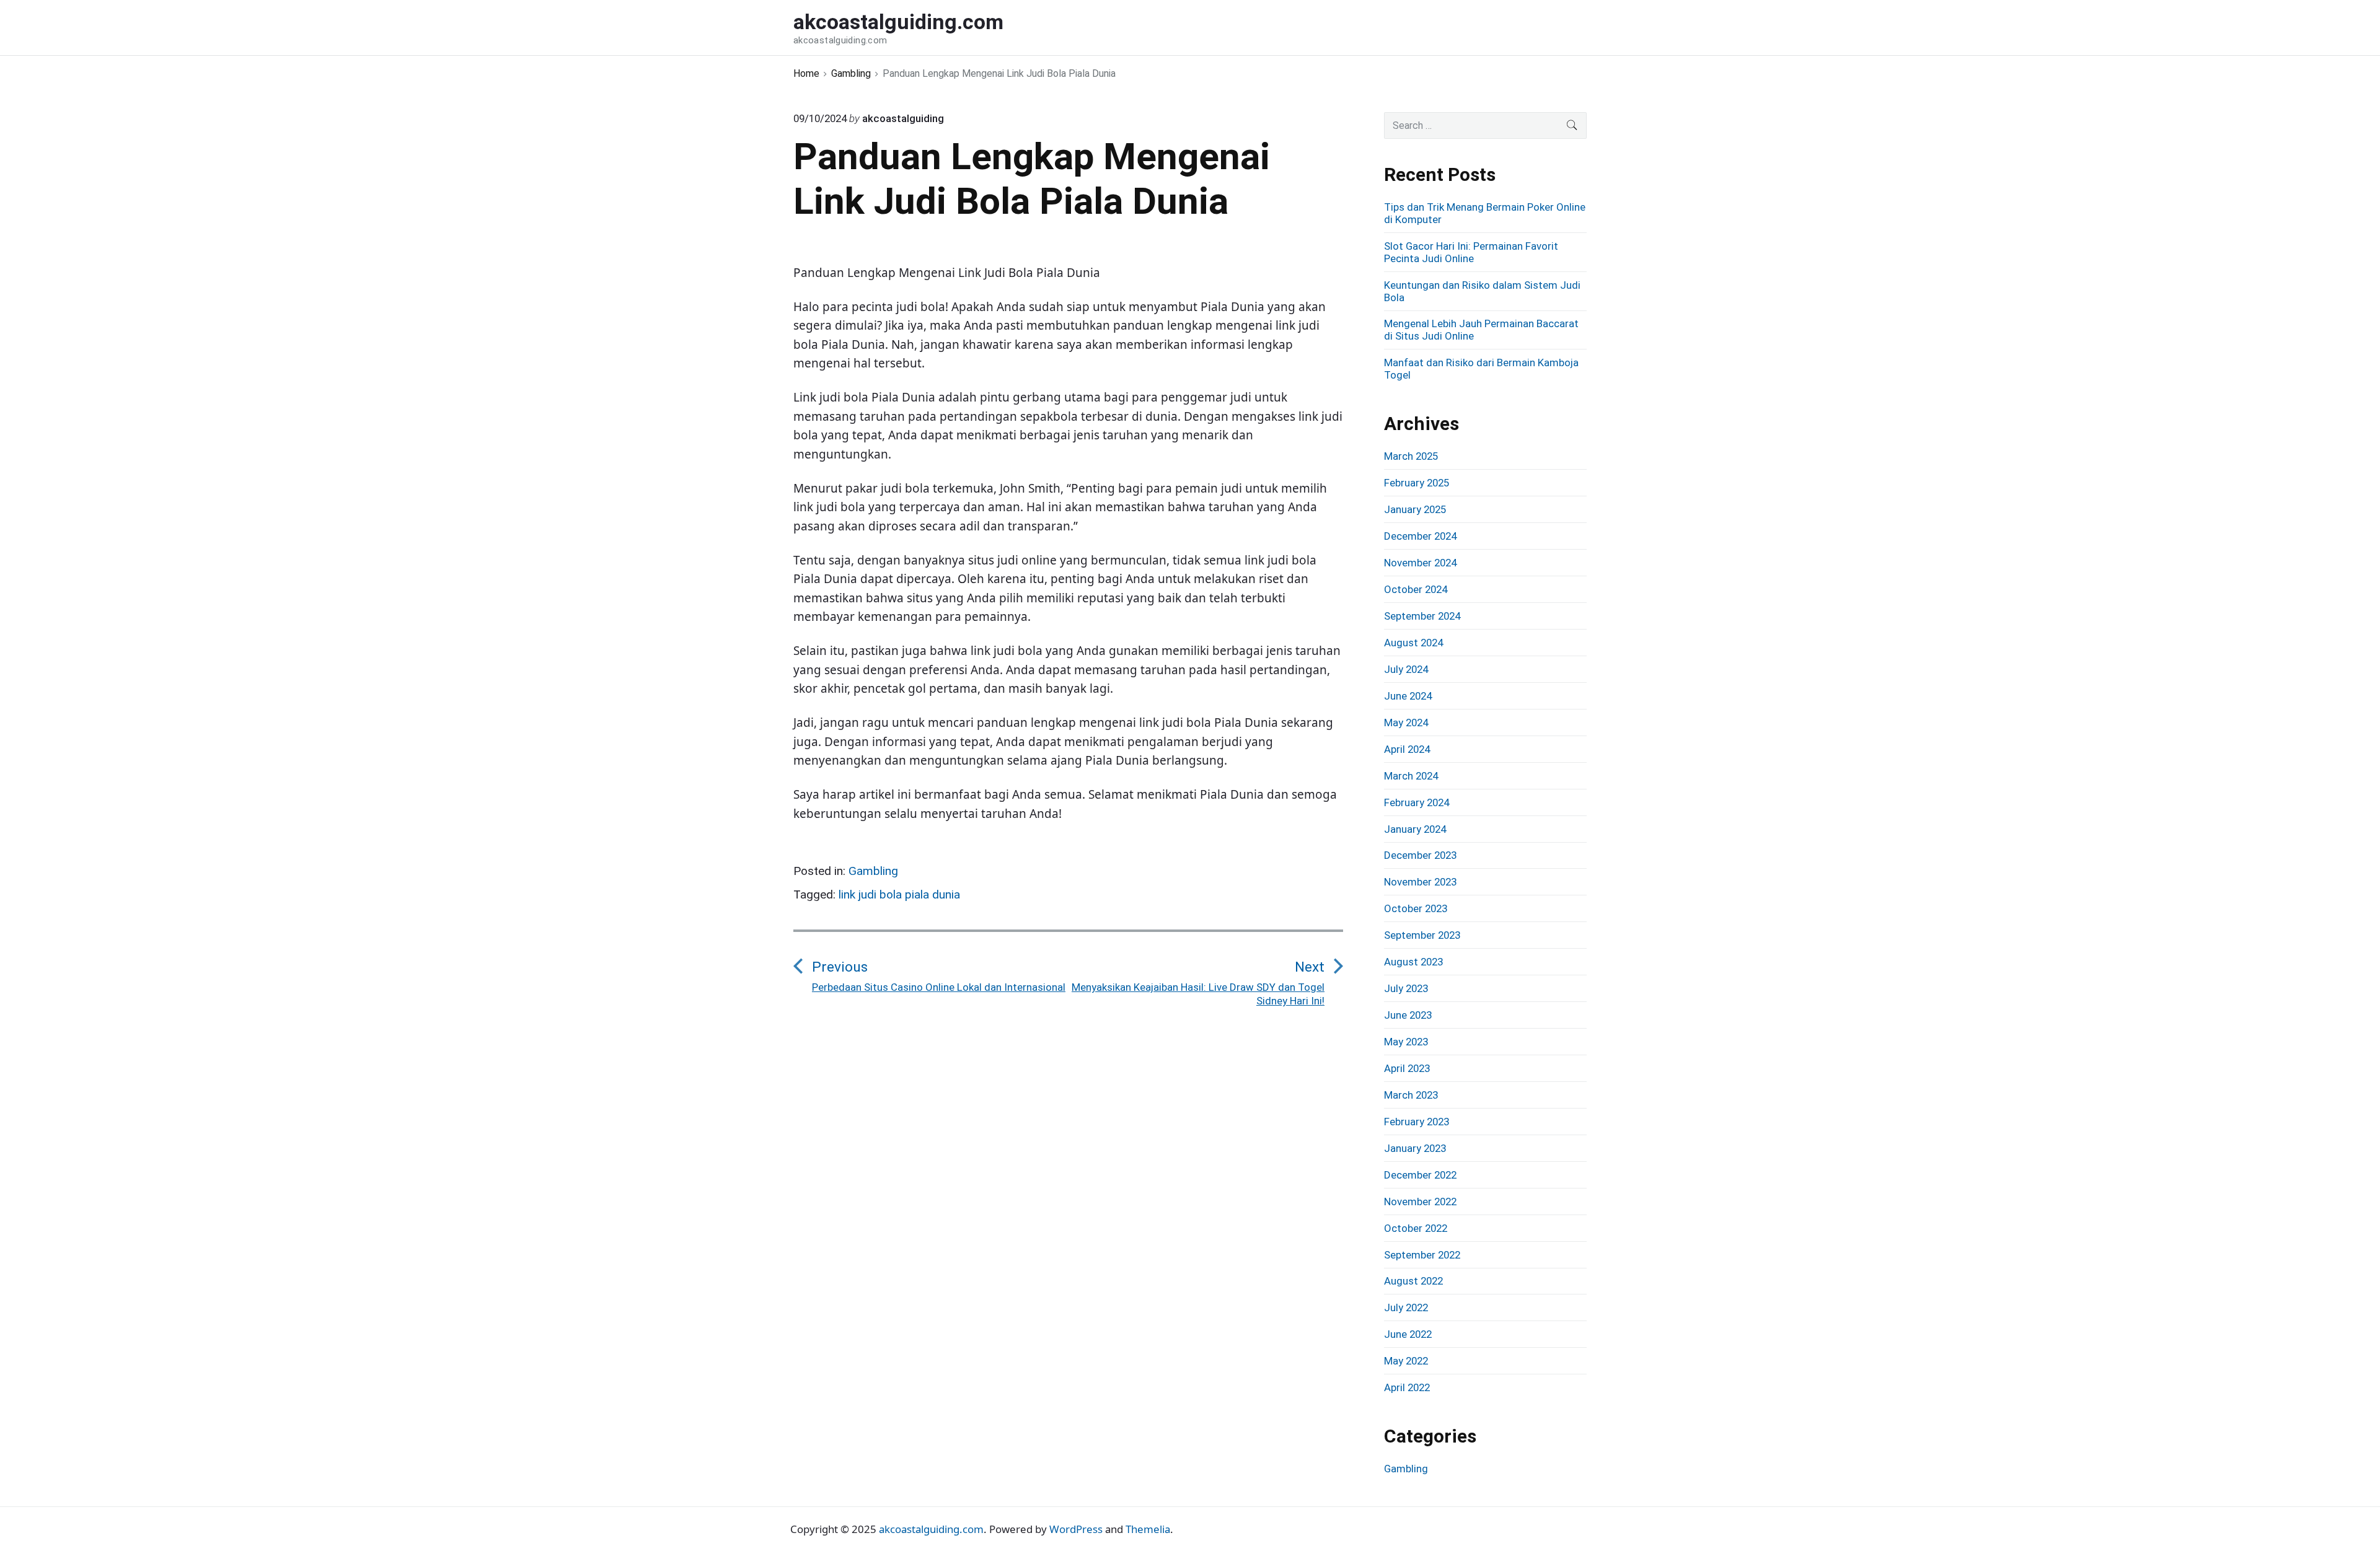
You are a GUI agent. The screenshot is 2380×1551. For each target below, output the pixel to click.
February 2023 (1417, 1122)
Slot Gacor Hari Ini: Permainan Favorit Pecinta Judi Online (1471, 252)
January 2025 (1415, 509)
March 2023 (1411, 1095)
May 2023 (1406, 1042)
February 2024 (1417, 802)
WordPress (1076, 1529)
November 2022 (1420, 1202)
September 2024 (1422, 616)
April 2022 (1407, 1387)
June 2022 (1408, 1334)
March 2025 (1411, 456)
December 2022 (1420, 1175)
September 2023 (1422, 935)
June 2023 (1408, 1015)
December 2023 (1420, 855)
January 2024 (1415, 829)
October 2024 (1416, 589)
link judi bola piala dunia (899, 894)
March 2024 (1411, 776)
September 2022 (1422, 1255)
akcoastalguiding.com (931, 1529)
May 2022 (1406, 1361)
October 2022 (1416, 1228)
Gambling (873, 871)
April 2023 (1407, 1068)
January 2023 (1415, 1148)
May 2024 (1406, 723)
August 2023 (1413, 962)
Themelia (1148, 1529)
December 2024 (1420, 536)
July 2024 (1406, 669)
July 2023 (1406, 988)
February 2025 (1417, 483)
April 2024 (1407, 749)
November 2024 (1420, 563)
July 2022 (1406, 1307)
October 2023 (1416, 908)
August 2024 (1413, 643)
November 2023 (1420, 882)
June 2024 (1408, 696)
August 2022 (1413, 1281)
